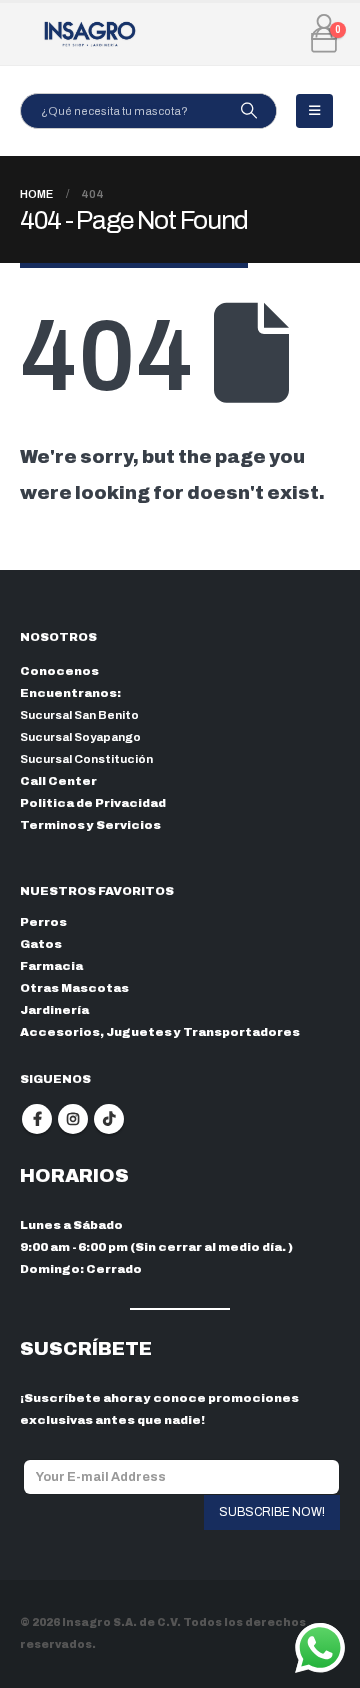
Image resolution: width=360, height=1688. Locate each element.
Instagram (73, 1119)
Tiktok (109, 1119)
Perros (43, 922)
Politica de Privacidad (93, 803)
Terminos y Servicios (90, 825)
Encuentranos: (70, 693)
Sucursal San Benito (79, 715)
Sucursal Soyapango (80, 737)
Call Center (58, 781)
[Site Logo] (90, 34)
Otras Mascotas (74, 988)
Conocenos (59, 671)
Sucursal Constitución (86, 759)
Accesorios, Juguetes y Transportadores (160, 1032)
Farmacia (51, 966)
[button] (314, 111)
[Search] (248, 111)
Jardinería (54, 1010)
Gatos (41, 944)
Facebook (37, 1119)
